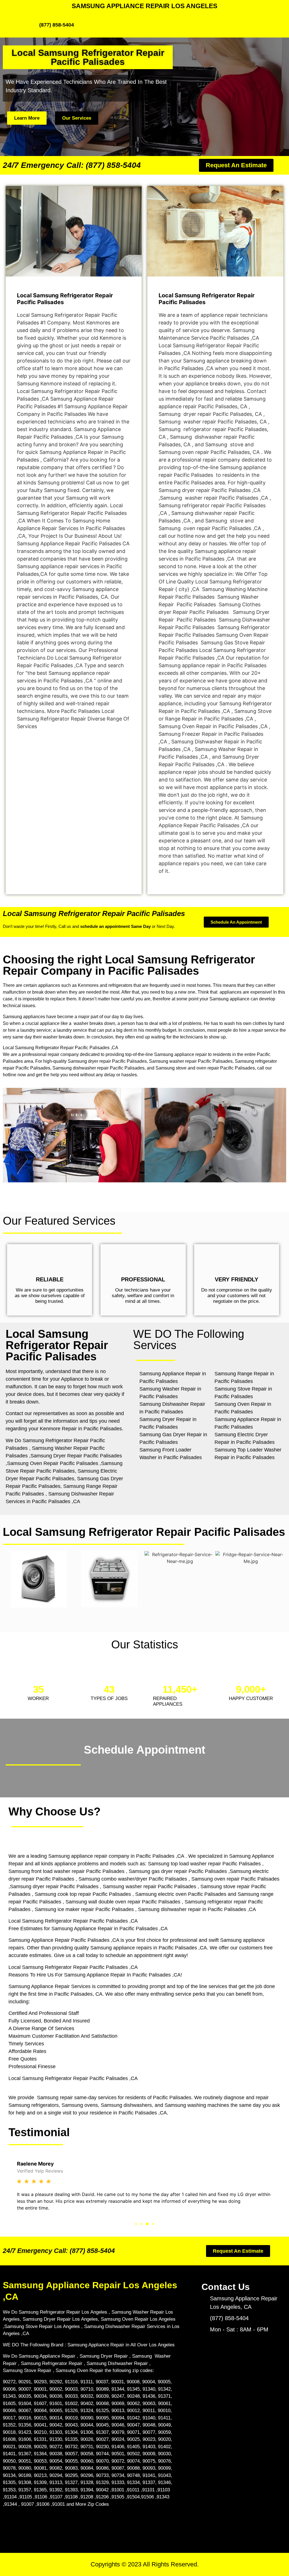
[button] (136, 2224)
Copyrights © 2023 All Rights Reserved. (145, 2564)
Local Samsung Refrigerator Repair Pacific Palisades (94, 913)
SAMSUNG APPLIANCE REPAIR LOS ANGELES (144, 6)
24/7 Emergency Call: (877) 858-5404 (72, 165)
